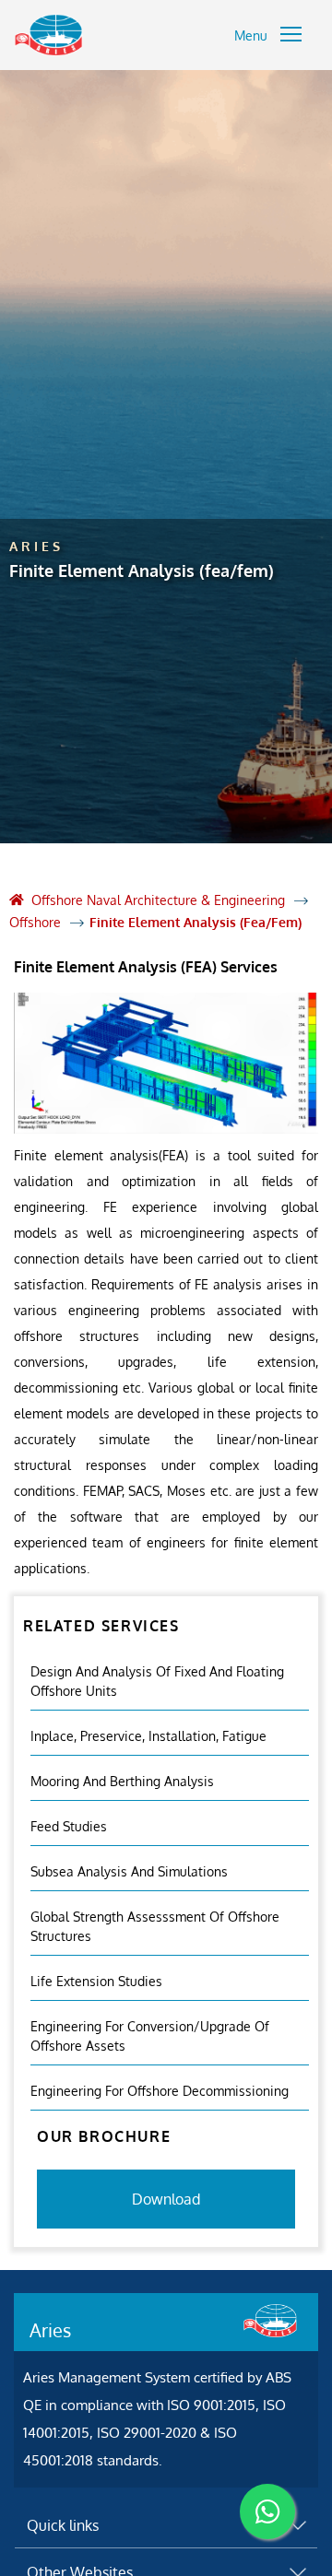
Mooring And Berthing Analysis (122, 1781)
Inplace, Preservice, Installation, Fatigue (148, 1736)
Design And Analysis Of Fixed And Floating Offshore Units (157, 1681)
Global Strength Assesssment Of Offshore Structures (155, 1926)
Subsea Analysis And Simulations (129, 1871)
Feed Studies (69, 1826)
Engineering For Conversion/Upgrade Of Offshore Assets (150, 2036)
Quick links (63, 2525)
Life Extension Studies (96, 1981)
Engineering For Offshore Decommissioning (160, 2091)
